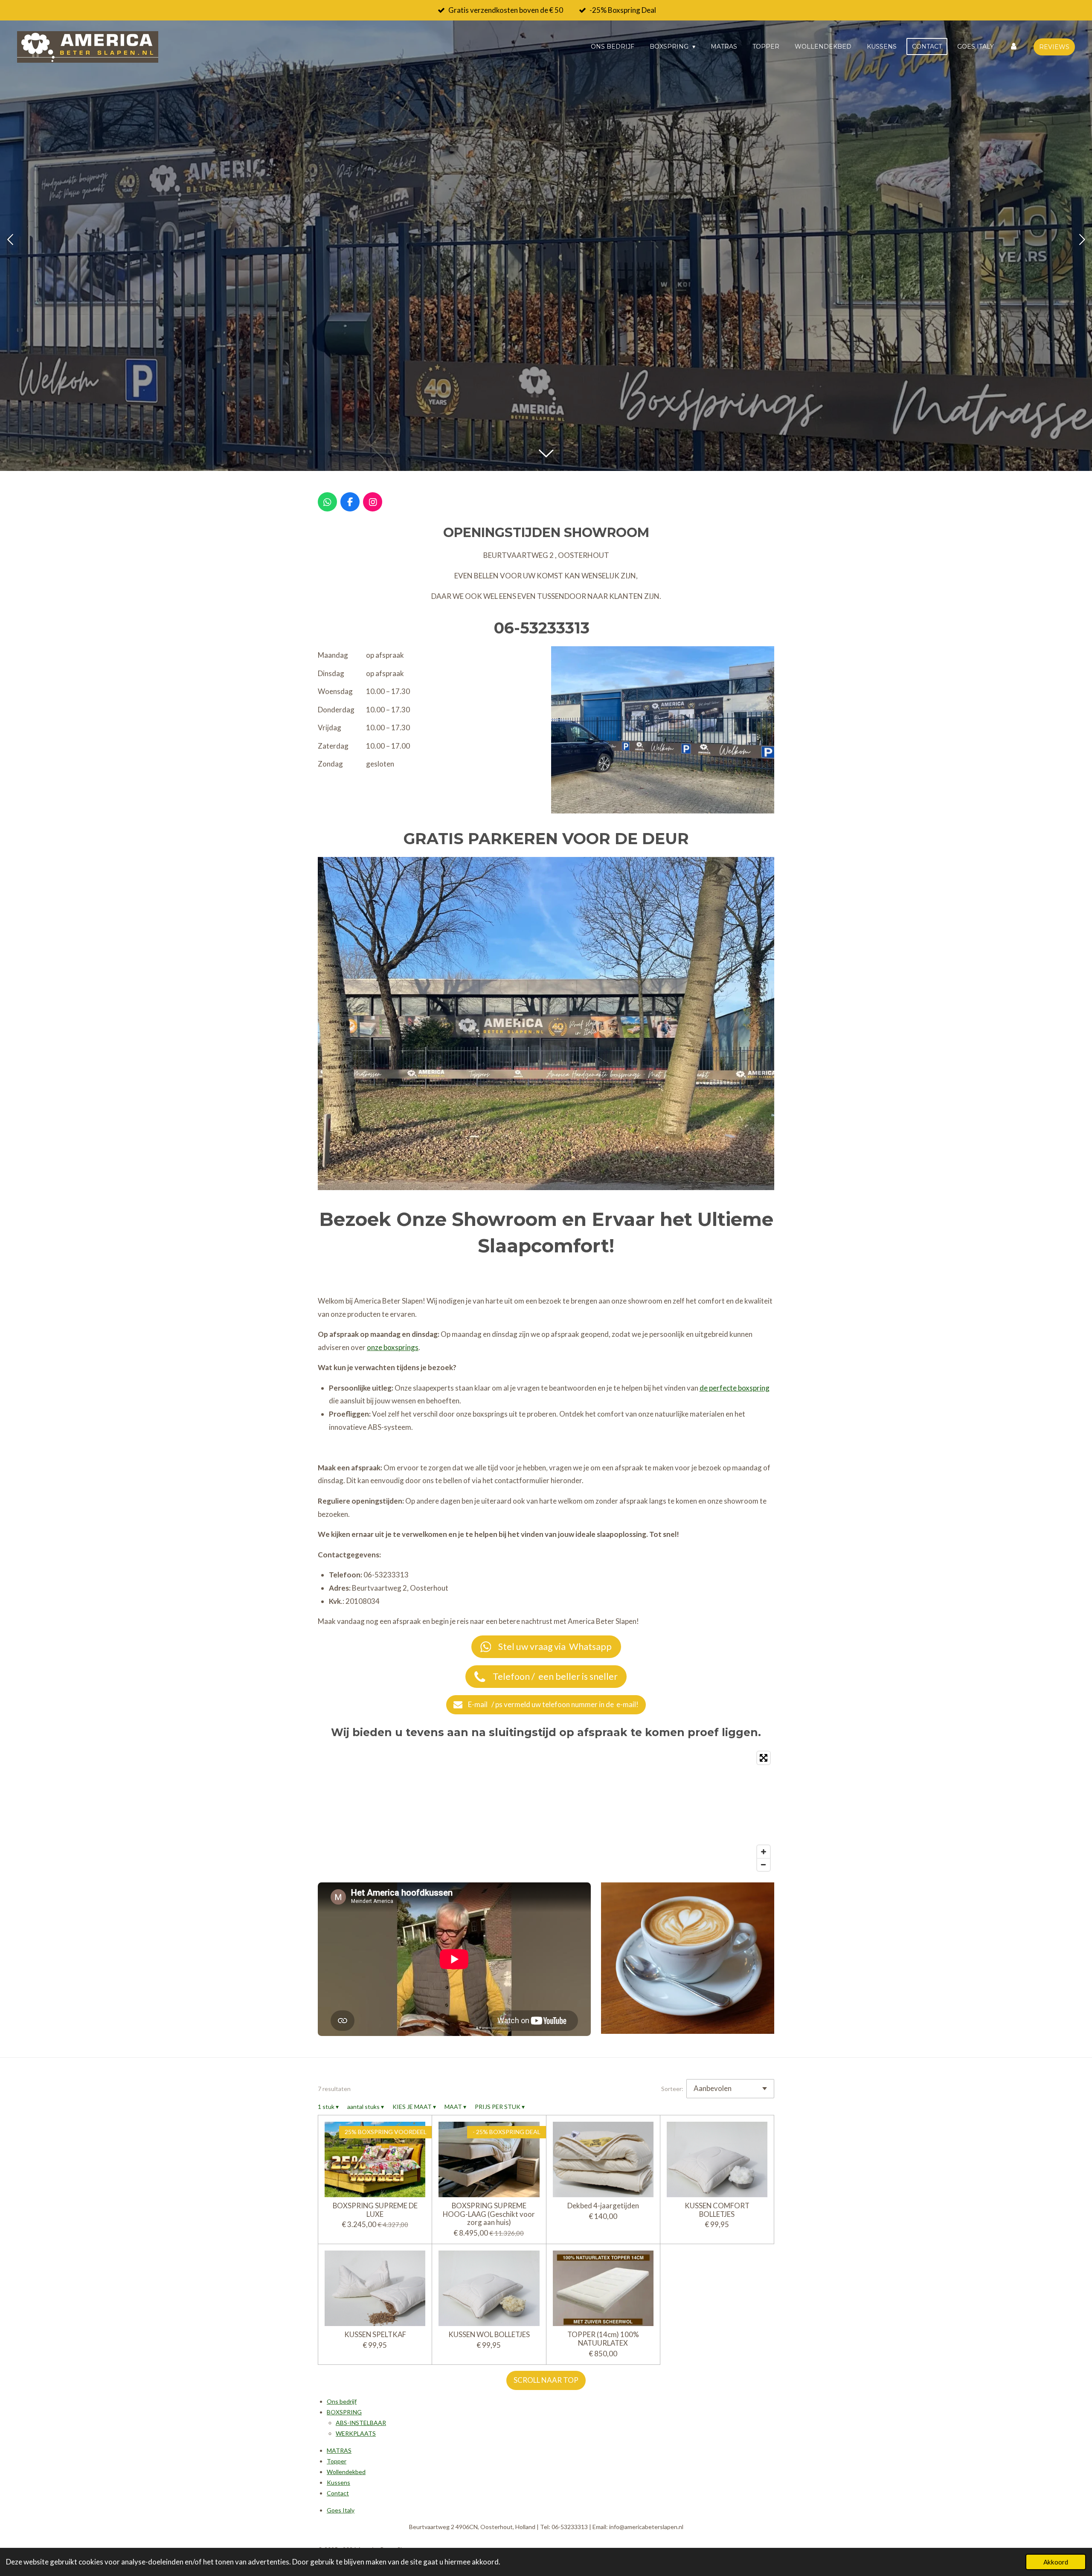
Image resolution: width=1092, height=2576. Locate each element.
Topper (337, 2461)
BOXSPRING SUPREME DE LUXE (375, 2210)
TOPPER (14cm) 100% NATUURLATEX (603, 2339)
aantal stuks (366, 2107)
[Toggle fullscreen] (764, 1758)
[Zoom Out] (764, 1864)
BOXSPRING (344, 2412)
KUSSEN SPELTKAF (375, 2335)
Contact (338, 2493)
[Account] (1014, 46)
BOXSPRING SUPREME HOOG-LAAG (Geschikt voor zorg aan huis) (489, 2214)
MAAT (455, 2107)
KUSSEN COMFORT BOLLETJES (717, 2210)
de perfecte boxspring (735, 1388)
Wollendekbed (346, 2472)
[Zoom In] (764, 1852)
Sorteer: (672, 2089)
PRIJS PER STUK (500, 2107)
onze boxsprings (393, 1347)
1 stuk (328, 2107)
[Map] (546, 1811)
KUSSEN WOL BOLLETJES (489, 2335)
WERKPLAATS (356, 2433)
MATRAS (339, 2450)
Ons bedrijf (342, 2401)
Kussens (338, 2482)
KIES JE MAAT (414, 2107)
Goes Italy (341, 2510)
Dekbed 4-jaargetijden (603, 2206)
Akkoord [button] (1056, 2562)
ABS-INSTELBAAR (361, 2423)
